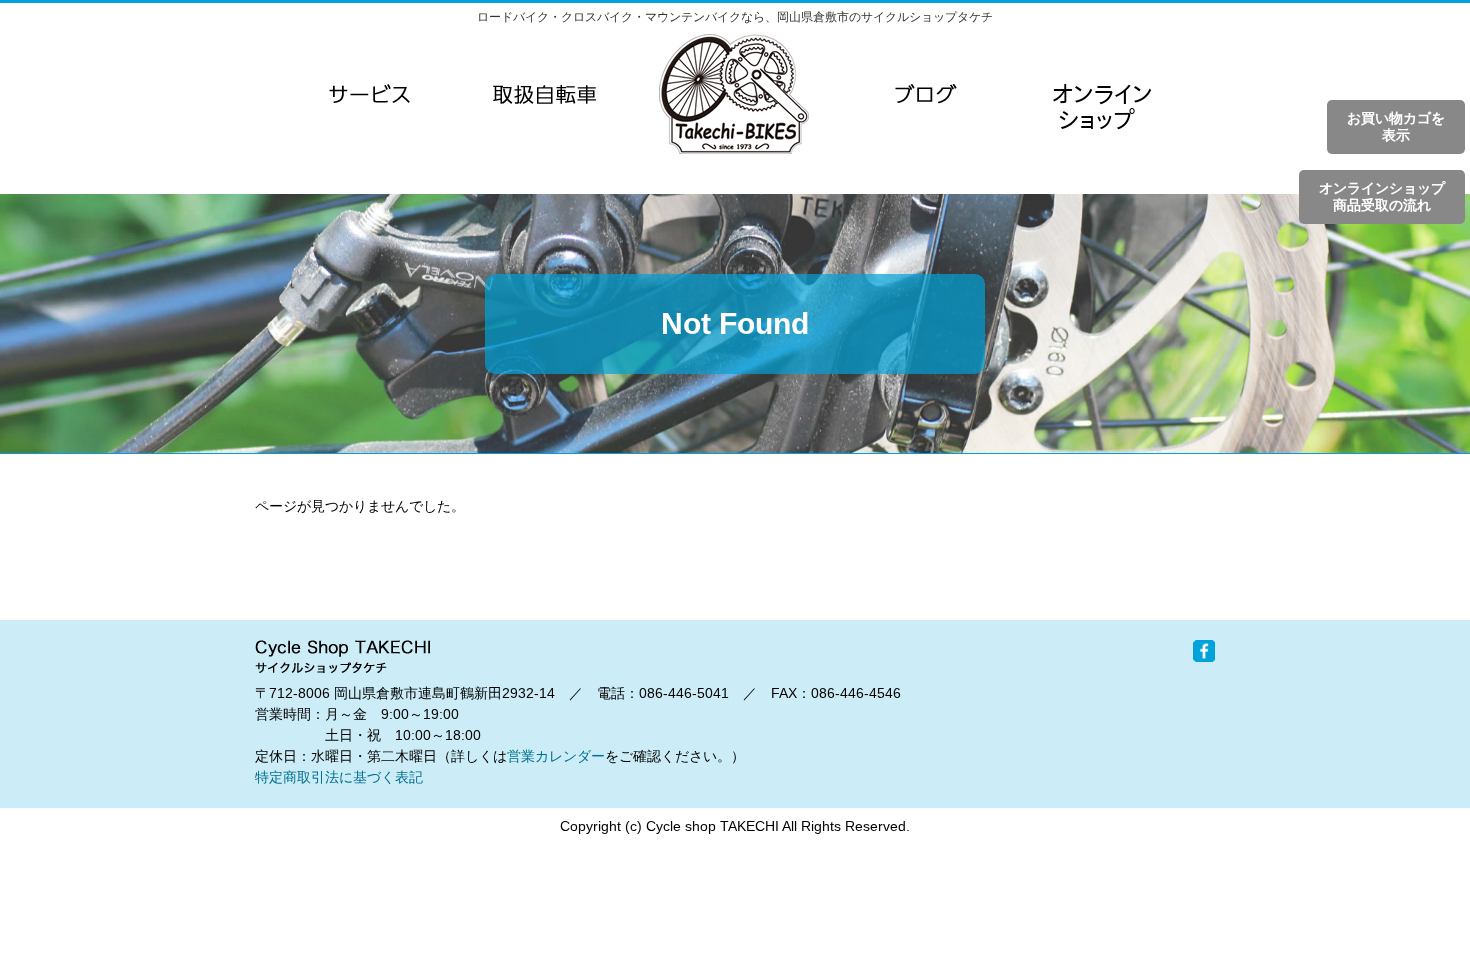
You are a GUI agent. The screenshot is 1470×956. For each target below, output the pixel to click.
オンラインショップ (1100, 134)
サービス (369, 94)
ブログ (926, 94)
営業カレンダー (556, 756)
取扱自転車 (544, 94)
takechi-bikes (734, 94)
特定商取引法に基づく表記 (339, 777)
